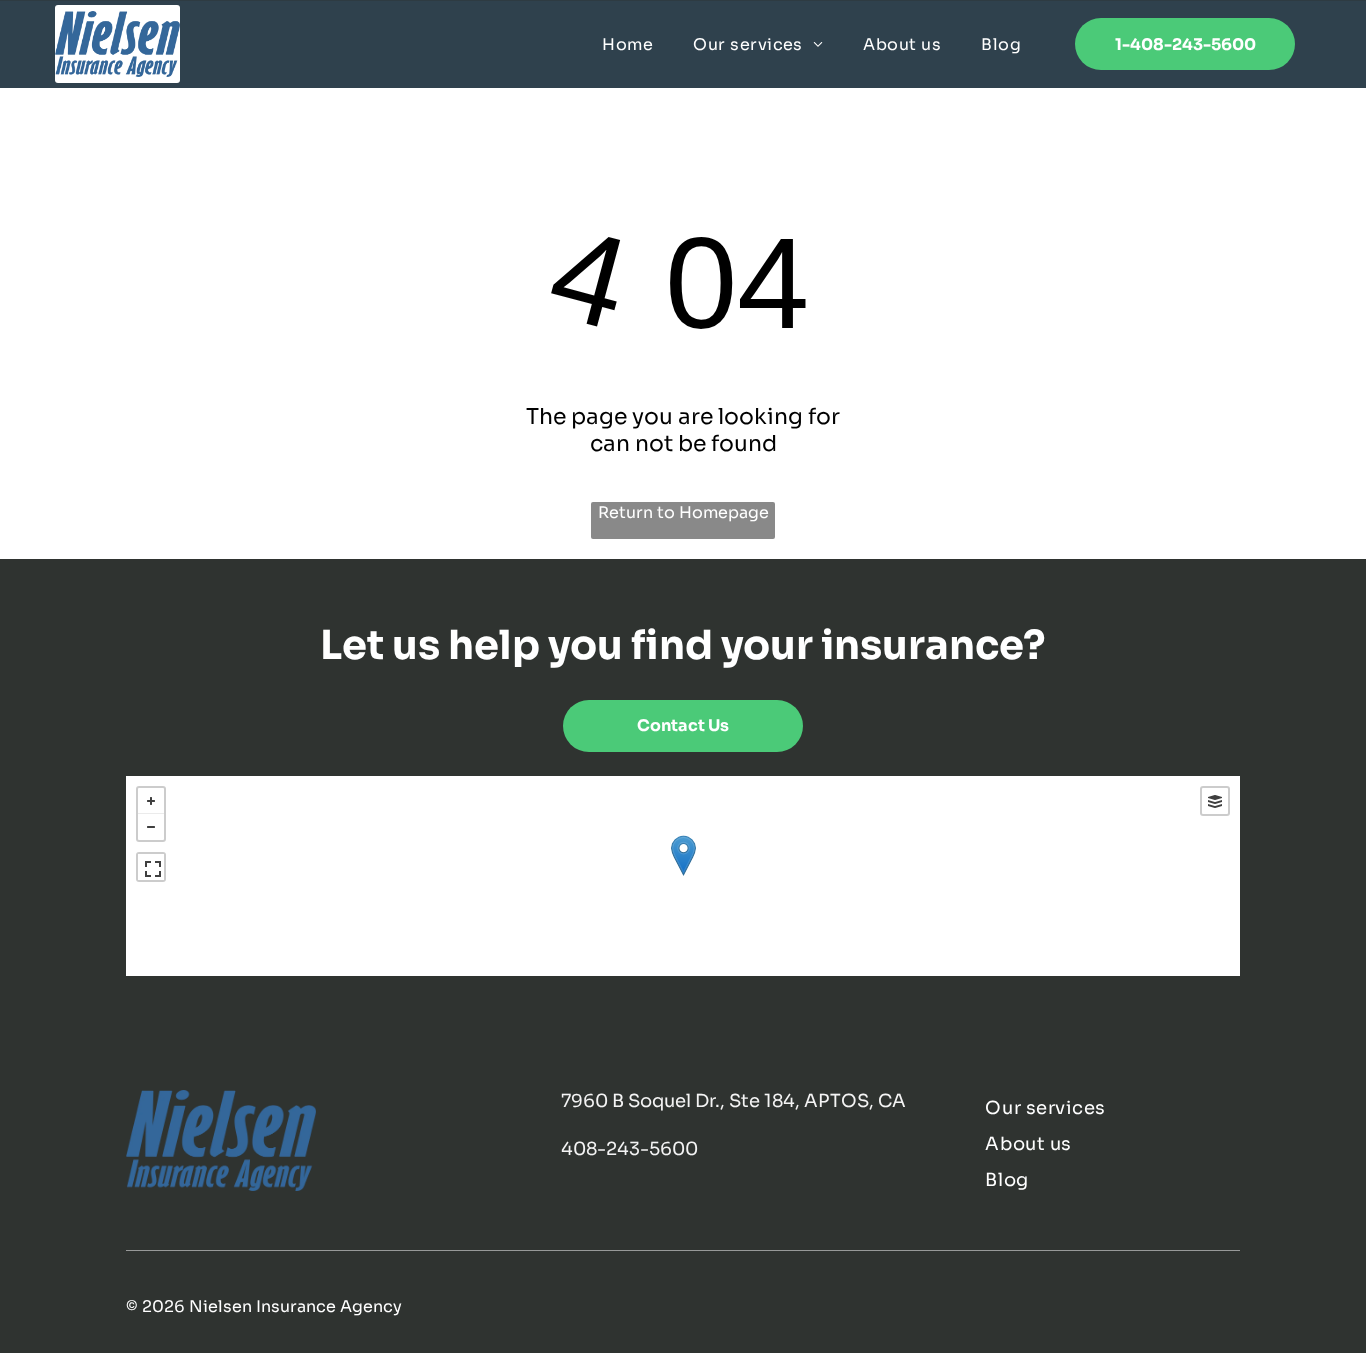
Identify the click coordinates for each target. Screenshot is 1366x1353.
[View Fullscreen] (151, 867)
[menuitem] (627, 43)
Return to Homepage (683, 512)
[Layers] (1215, 801)
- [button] (151, 827)
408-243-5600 (629, 1149)
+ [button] (151, 801)
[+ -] (682, 876)
